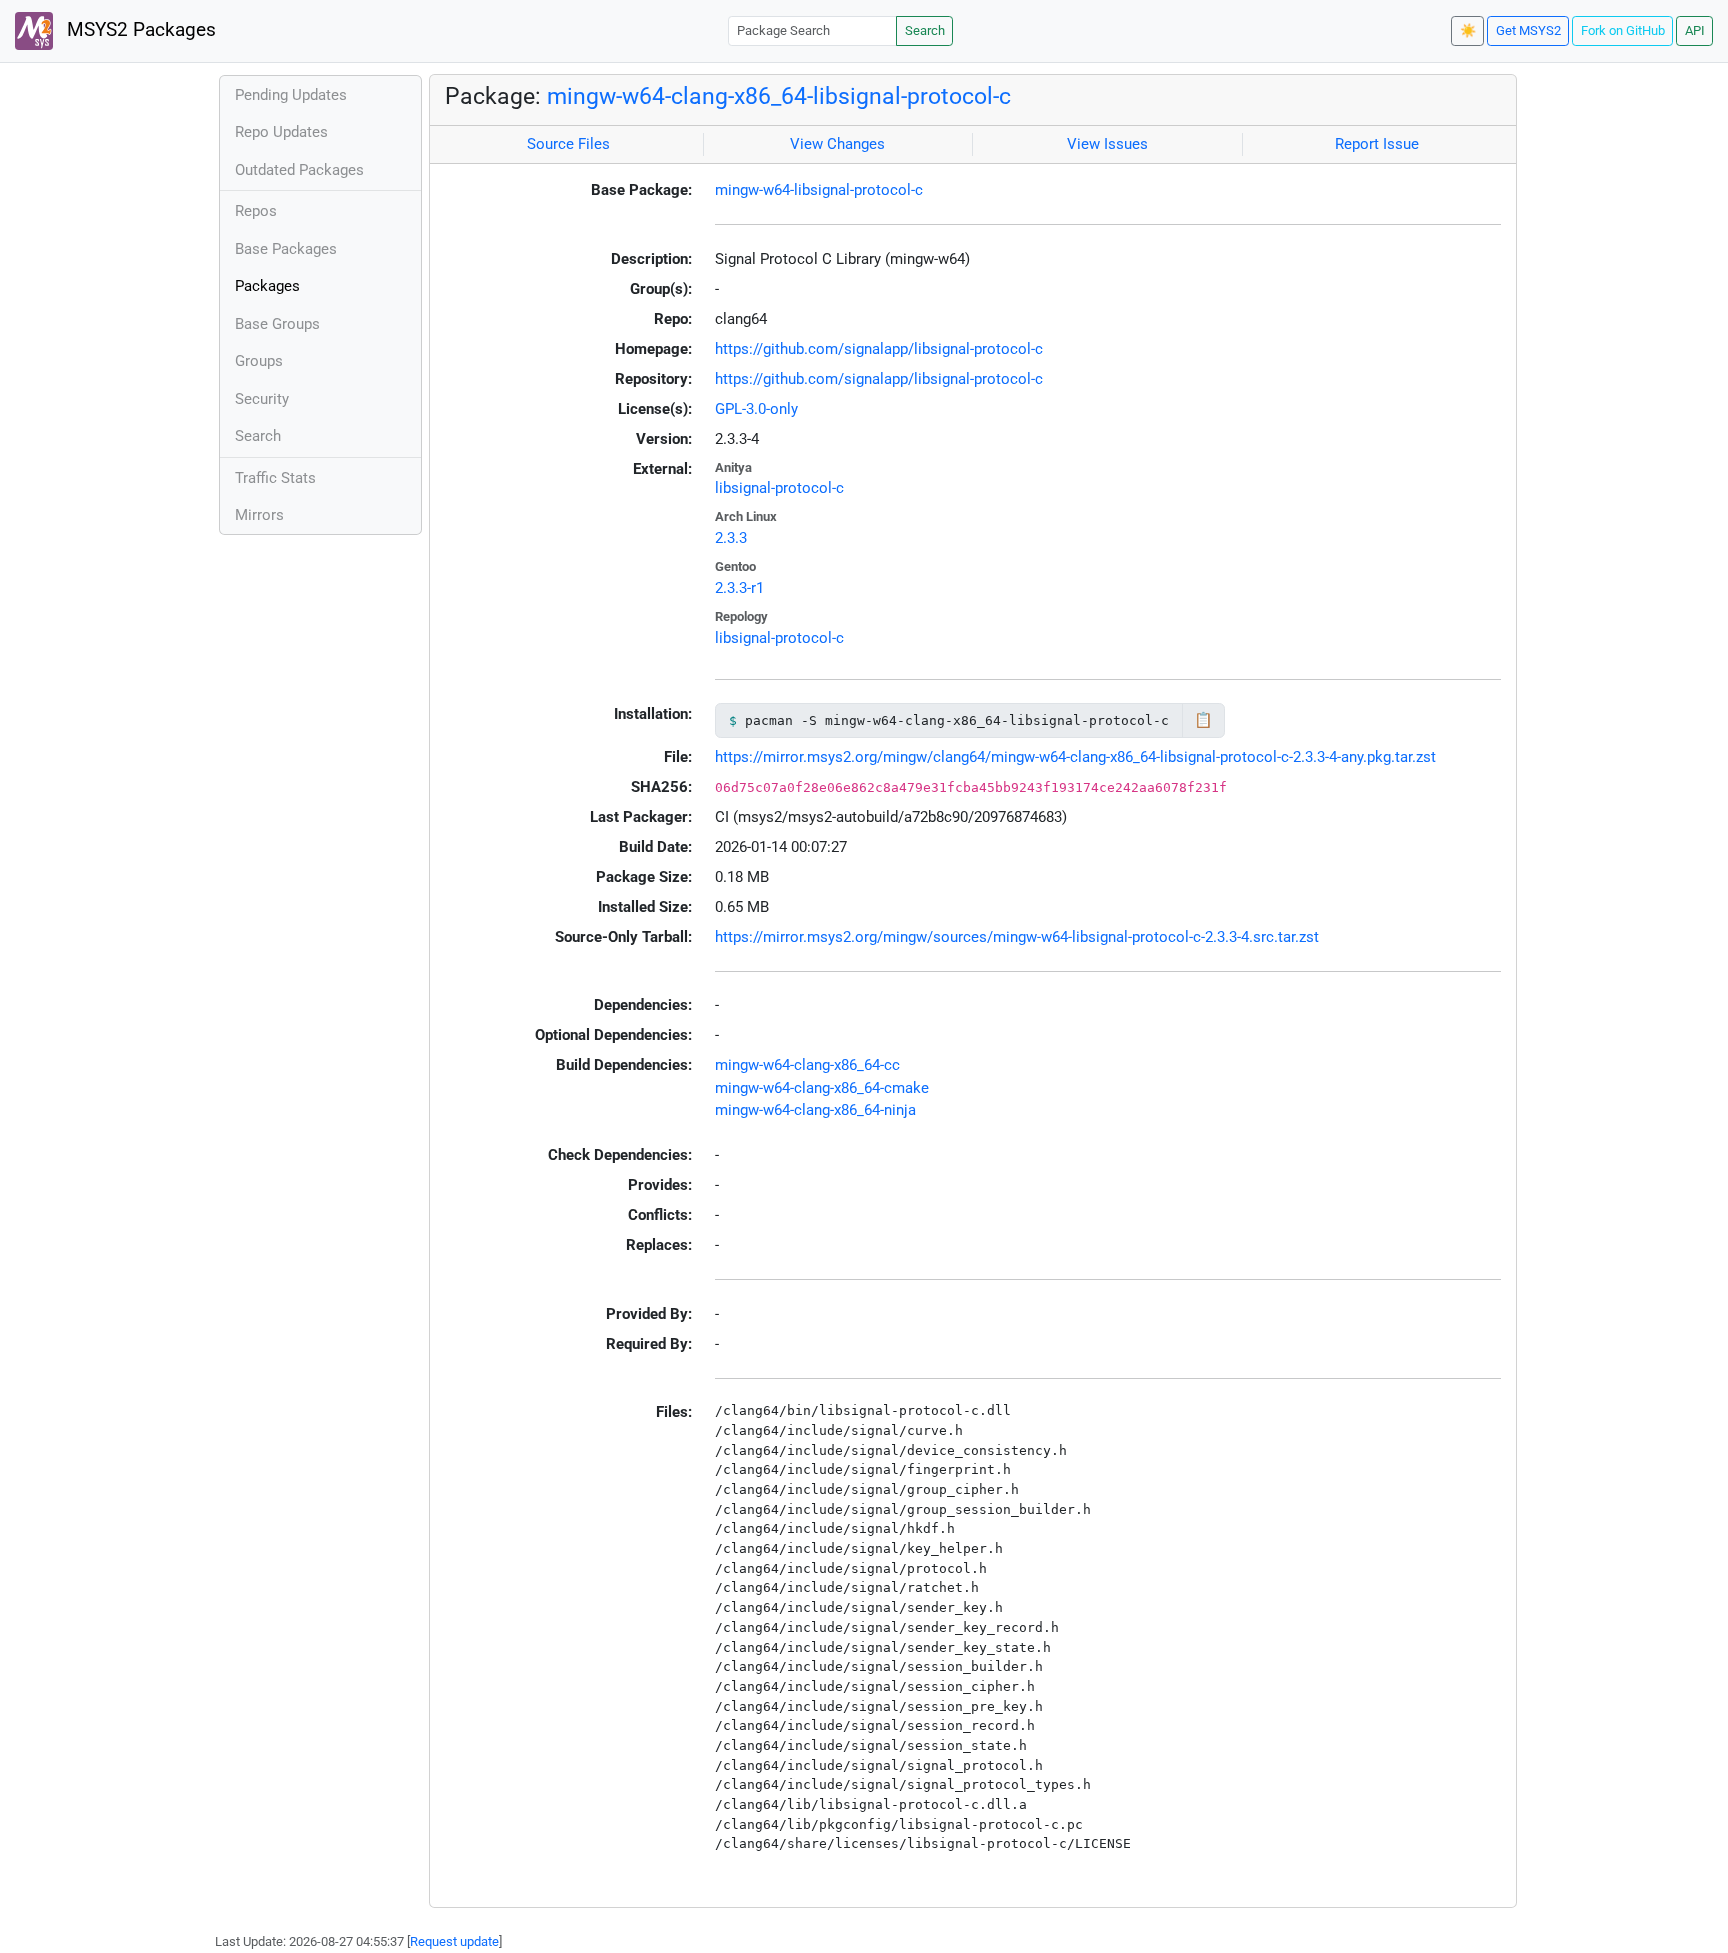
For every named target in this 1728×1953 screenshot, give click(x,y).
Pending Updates (291, 95)
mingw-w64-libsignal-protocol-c (819, 190)
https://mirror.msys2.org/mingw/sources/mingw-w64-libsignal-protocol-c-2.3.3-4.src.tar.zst (1017, 937)
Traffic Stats (275, 478)
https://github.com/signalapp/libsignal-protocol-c (879, 349)
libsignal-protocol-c (779, 488)
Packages (267, 286)
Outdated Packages (299, 170)
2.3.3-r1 (739, 588)
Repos (256, 211)
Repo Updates (281, 132)
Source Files (568, 144)
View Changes (837, 144)
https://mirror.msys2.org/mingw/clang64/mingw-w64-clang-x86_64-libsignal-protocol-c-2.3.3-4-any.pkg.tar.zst (1075, 757)
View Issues (1107, 144)
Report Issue (1377, 144)
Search (925, 30)
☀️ (1468, 30)
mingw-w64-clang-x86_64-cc (807, 1065)
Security (262, 399)
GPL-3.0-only (756, 409)
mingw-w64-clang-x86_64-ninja (815, 1110)
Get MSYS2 (1528, 30)
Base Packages (286, 249)
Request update (454, 1941)
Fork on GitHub (1623, 30)
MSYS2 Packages (139, 30)
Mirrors (259, 515)
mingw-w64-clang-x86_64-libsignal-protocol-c (779, 96)
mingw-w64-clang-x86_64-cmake (822, 1088)
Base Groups (277, 324)
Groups (259, 361)
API (1695, 30)
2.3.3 (731, 538)
